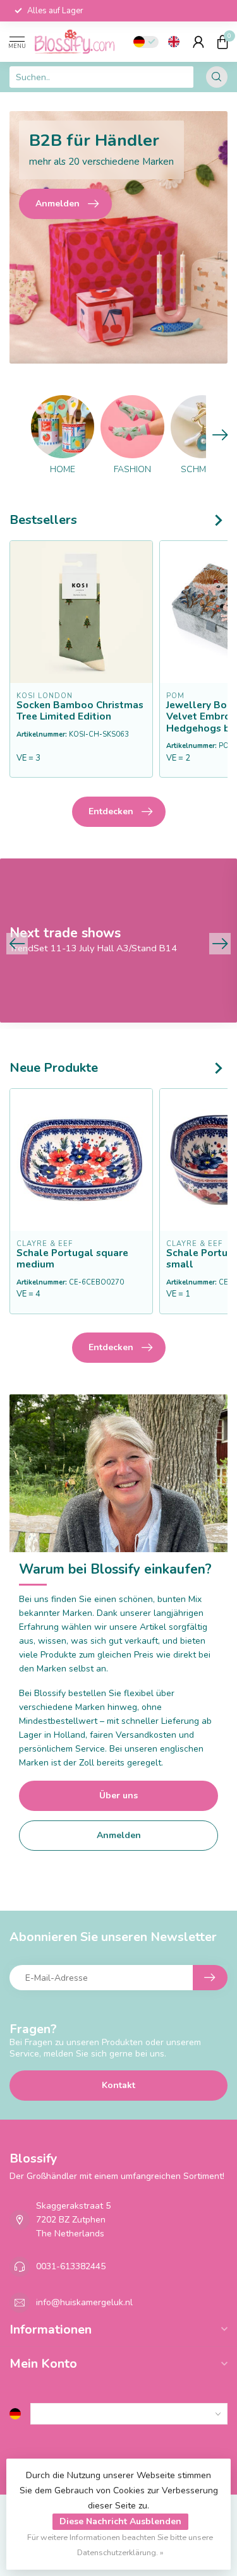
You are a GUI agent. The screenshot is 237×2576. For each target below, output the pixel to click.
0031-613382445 (71, 2266)
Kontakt (118, 2085)
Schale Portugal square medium (72, 1259)
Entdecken (111, 811)
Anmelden (119, 1835)
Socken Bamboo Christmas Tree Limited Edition (80, 711)
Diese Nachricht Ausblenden (120, 2521)
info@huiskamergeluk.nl (84, 2302)
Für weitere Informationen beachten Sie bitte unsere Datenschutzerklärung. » (120, 2545)
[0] (222, 42)
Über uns (118, 1795)
